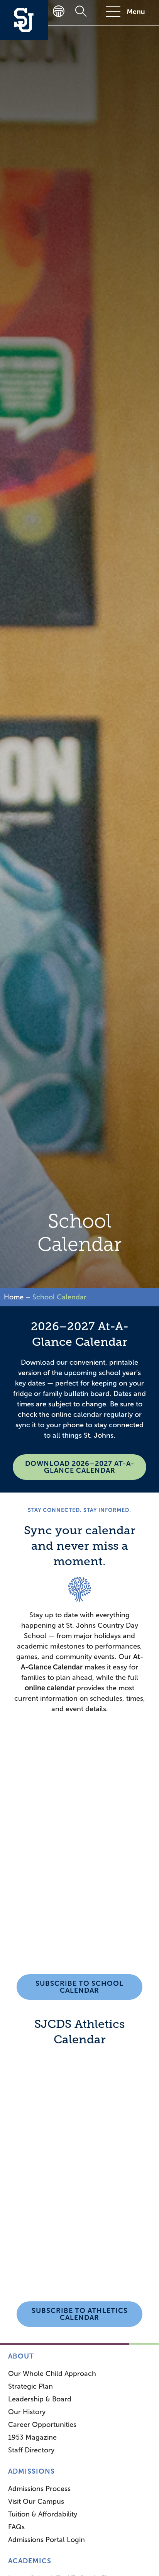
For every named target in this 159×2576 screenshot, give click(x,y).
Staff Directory (31, 2450)
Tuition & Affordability (43, 2514)
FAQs (16, 2527)
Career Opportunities (42, 2425)
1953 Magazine (32, 2437)
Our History (27, 2412)
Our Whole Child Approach (52, 2374)
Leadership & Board (40, 2399)
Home (14, 1297)
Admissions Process (39, 2489)
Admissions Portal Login (47, 2540)
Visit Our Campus (36, 2501)
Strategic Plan (30, 2386)
